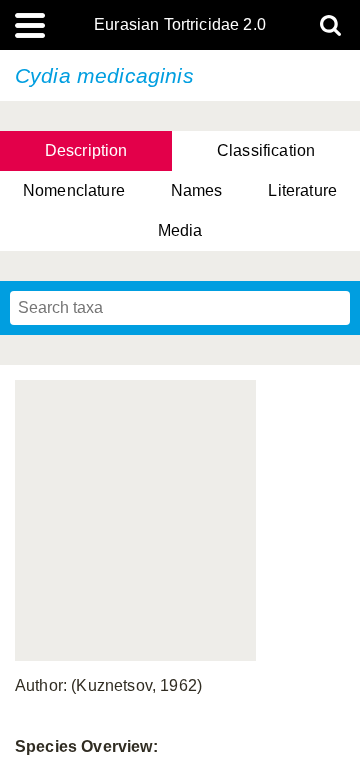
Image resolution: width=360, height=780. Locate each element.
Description (86, 150)
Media (180, 230)
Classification (266, 150)
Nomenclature (74, 190)
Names (197, 190)
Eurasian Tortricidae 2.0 (180, 25)
